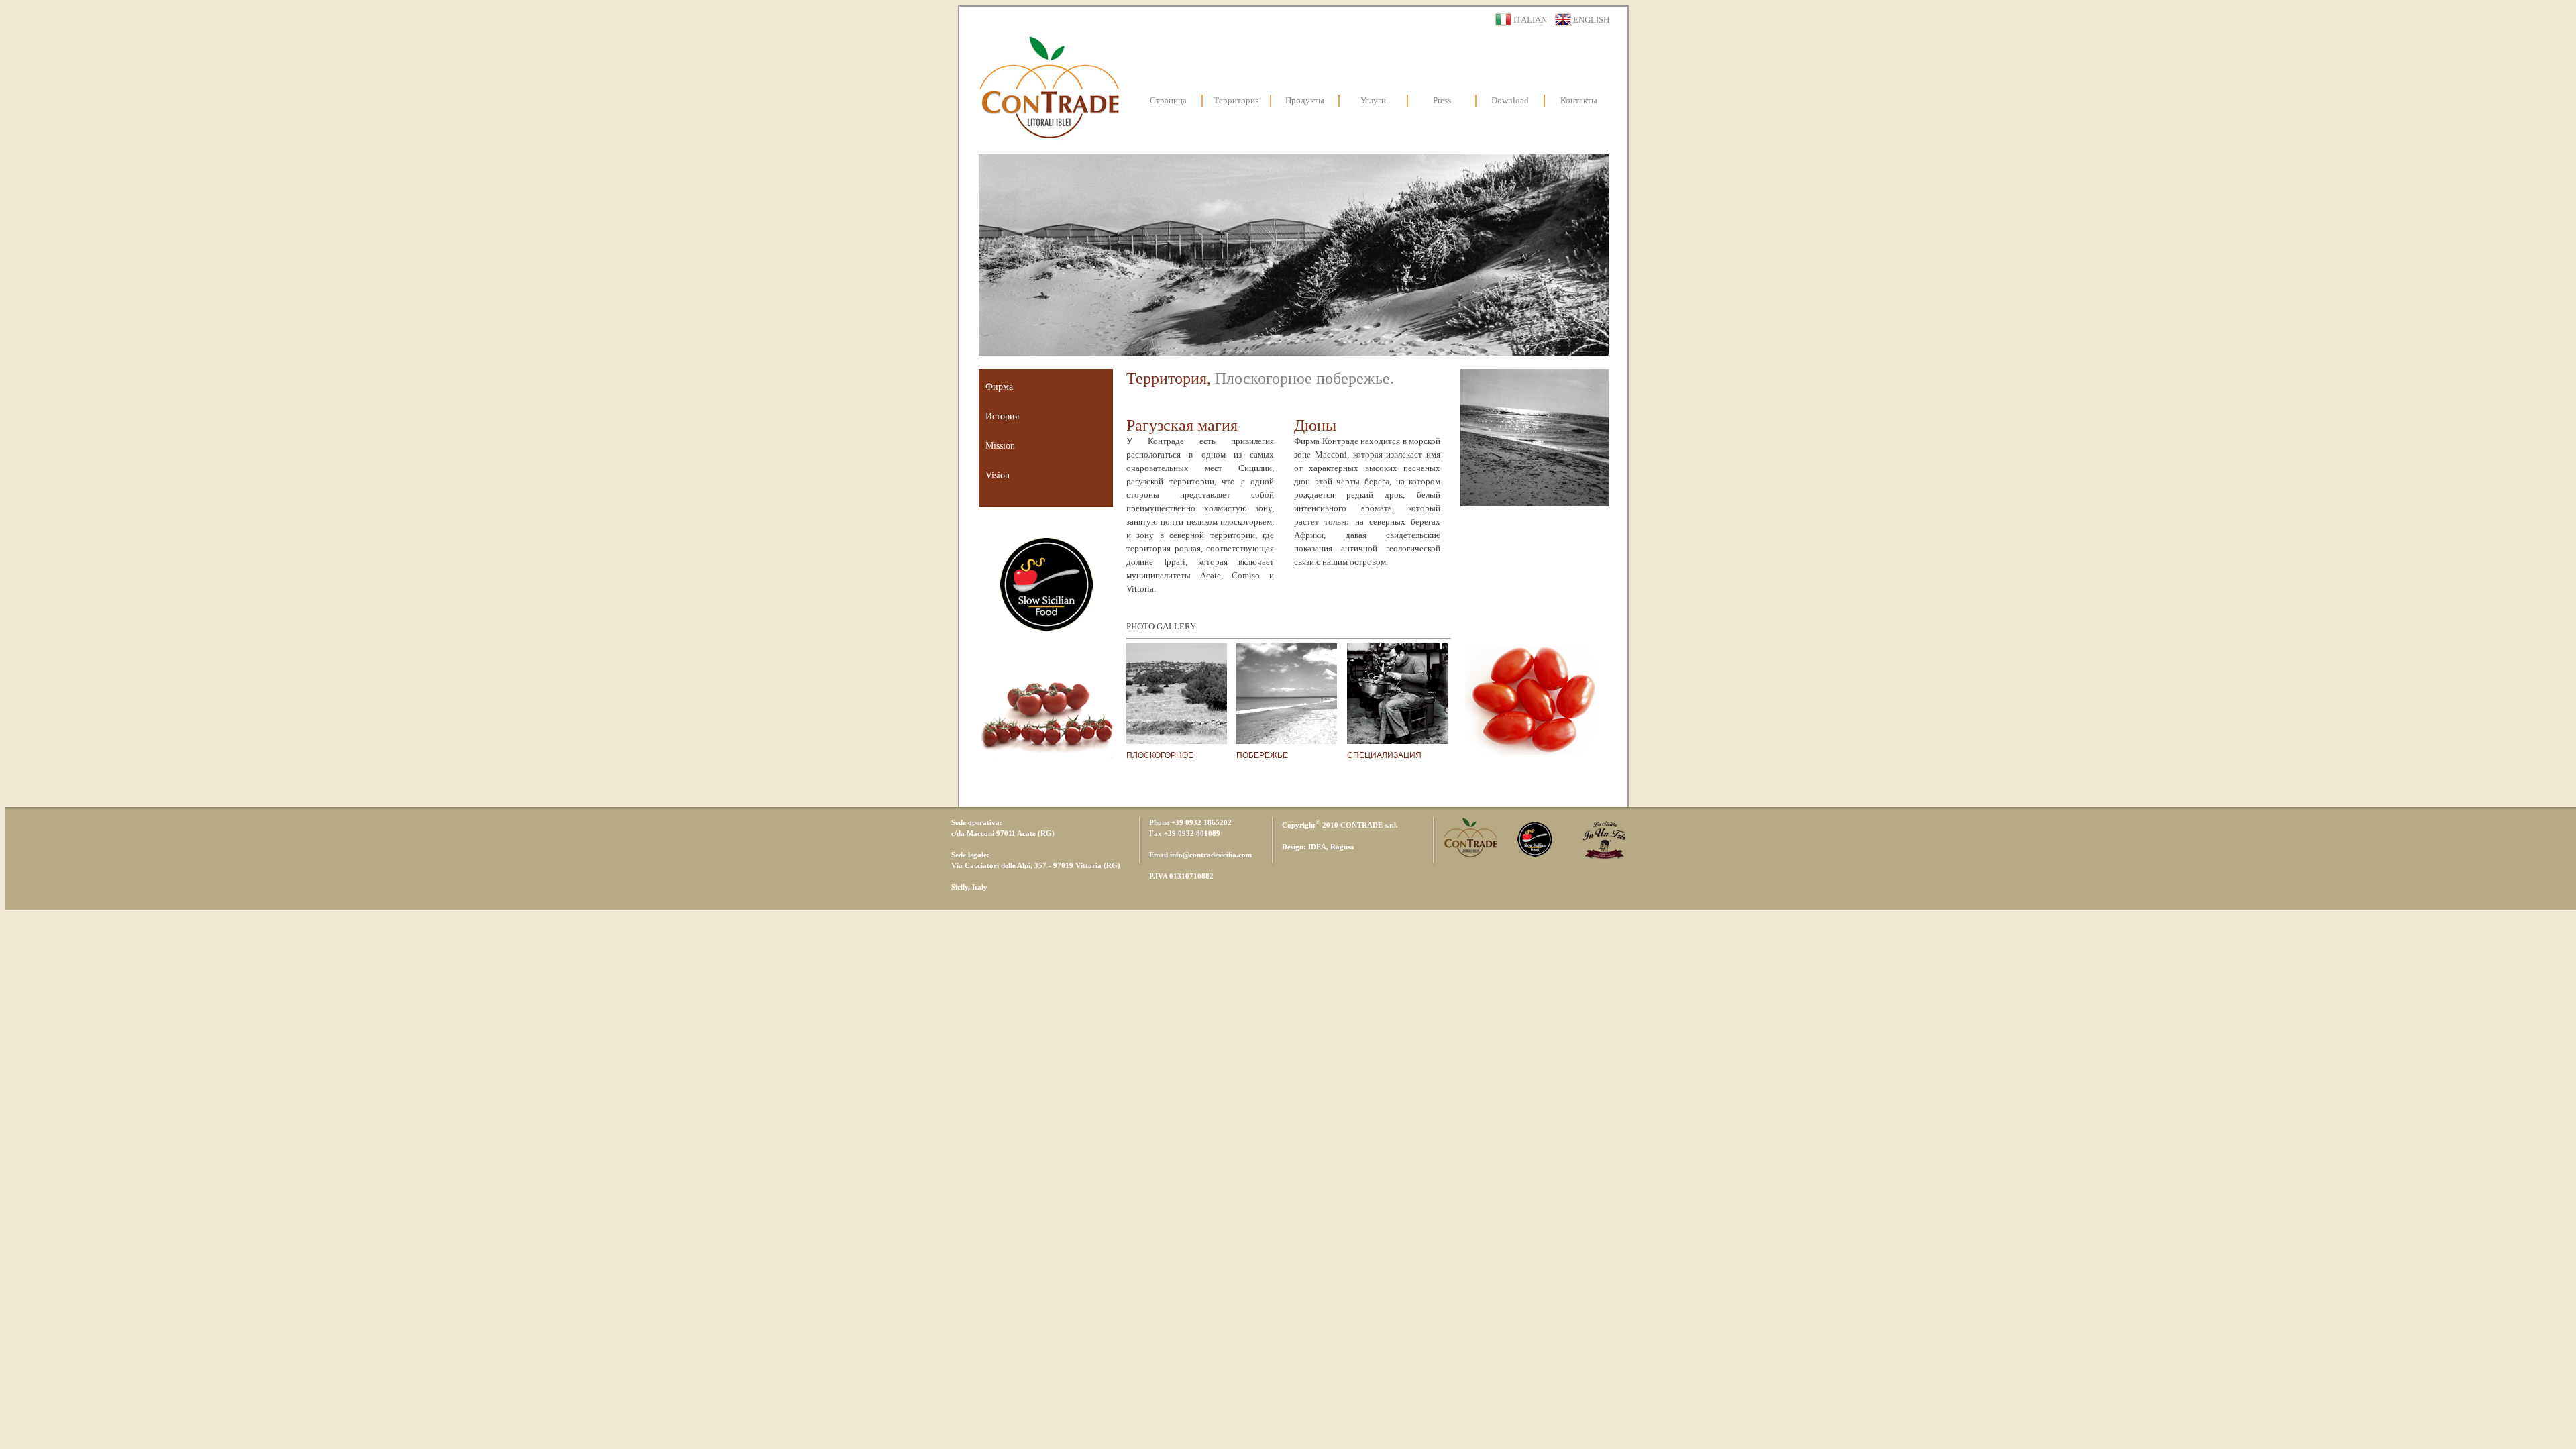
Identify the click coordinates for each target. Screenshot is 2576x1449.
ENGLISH (1591, 20)
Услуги (1373, 100)
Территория (1236, 100)
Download (1510, 100)
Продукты (1305, 100)
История (1002, 416)
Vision (998, 475)
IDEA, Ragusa (1331, 847)
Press (1442, 100)
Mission (1000, 446)
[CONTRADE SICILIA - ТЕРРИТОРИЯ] (1177, 740)
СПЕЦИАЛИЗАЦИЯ (1384, 755)
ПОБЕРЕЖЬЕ (1262, 755)
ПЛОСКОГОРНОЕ (1160, 755)
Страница (1168, 100)
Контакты (1579, 100)
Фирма (999, 387)
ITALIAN (1530, 20)
